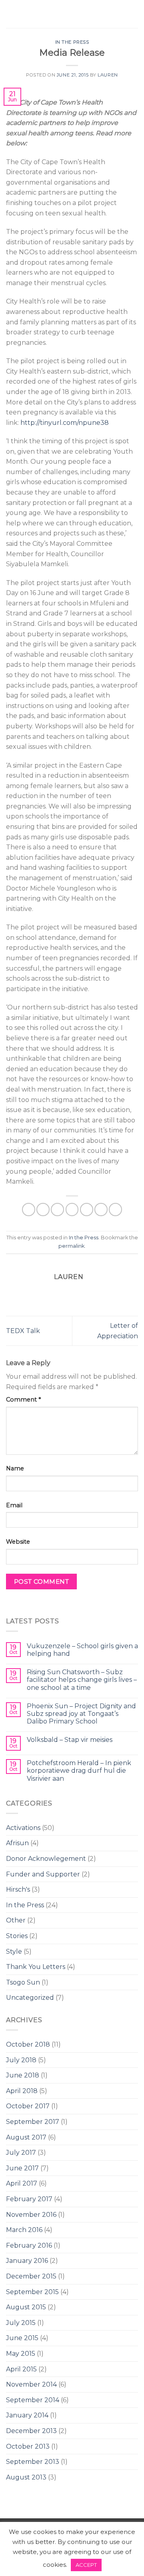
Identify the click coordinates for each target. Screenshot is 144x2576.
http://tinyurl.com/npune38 (65, 423)
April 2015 (21, 2369)
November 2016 (31, 2215)
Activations (23, 1828)
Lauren (108, 75)
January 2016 (27, 2261)
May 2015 (21, 2354)
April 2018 (22, 2091)
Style (14, 1952)
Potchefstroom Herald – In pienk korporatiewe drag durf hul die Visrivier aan (79, 1771)
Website (18, 1542)
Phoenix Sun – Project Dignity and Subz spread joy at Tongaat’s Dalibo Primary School (81, 1714)
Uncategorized (30, 1998)
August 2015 (26, 2307)
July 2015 (21, 2323)
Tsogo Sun (23, 1982)
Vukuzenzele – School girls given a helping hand (82, 1650)
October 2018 (28, 2044)
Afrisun (17, 1843)
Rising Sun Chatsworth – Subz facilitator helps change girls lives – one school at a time (82, 1680)
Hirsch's (18, 1889)
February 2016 (29, 2245)
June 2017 (22, 2168)
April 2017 (22, 2183)
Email (14, 1505)
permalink (71, 1246)
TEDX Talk (23, 1331)
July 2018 (21, 2060)
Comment (23, 1400)
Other (16, 1920)
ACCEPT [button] (86, 2565)
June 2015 (22, 2338)
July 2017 (21, 2153)
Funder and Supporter (43, 1874)
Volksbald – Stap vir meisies (70, 1740)
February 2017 (29, 2199)
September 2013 (33, 2462)
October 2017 (28, 2106)
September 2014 (33, 2400)
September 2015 (32, 2292)
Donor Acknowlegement (46, 1859)
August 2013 (26, 2477)
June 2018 (23, 2075)
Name (15, 1468)
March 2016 (24, 2230)
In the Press (25, 1905)
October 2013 (28, 2446)
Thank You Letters (36, 1967)
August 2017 (26, 2137)
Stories (17, 1936)
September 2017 (33, 2122)
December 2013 (31, 2431)
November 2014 (31, 2384)
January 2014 (27, 2415)
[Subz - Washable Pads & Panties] (72, 14)
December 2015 (31, 2276)
